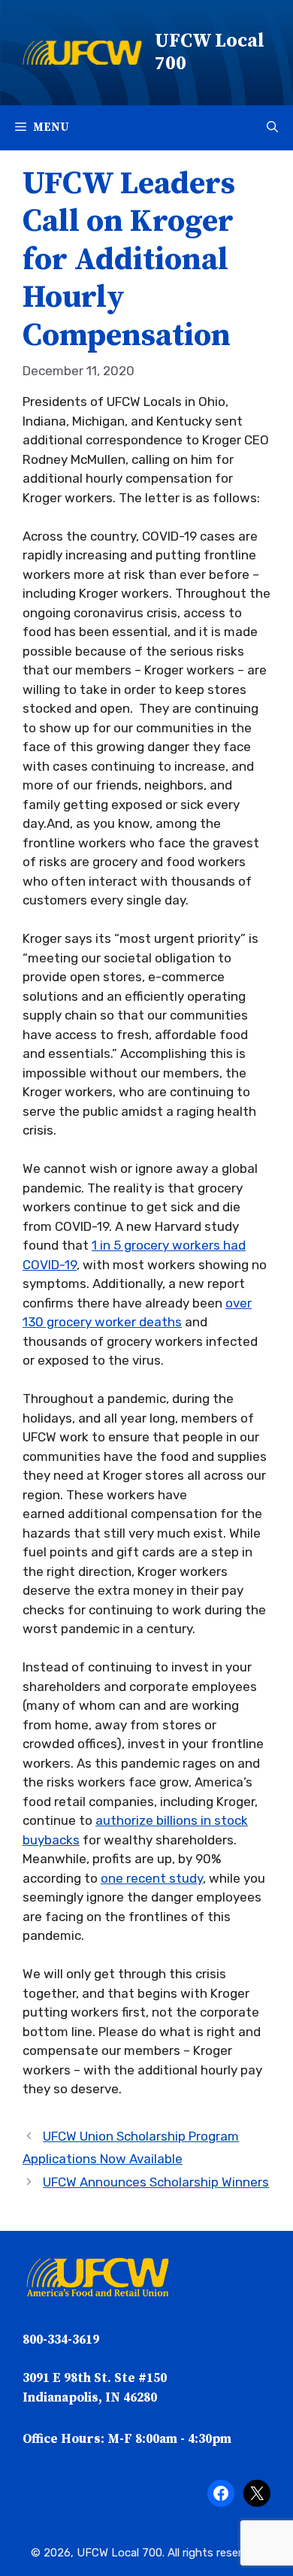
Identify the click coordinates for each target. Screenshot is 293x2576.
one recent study (152, 1878)
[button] (272, 128)
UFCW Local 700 (210, 52)
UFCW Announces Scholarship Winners (156, 2182)
